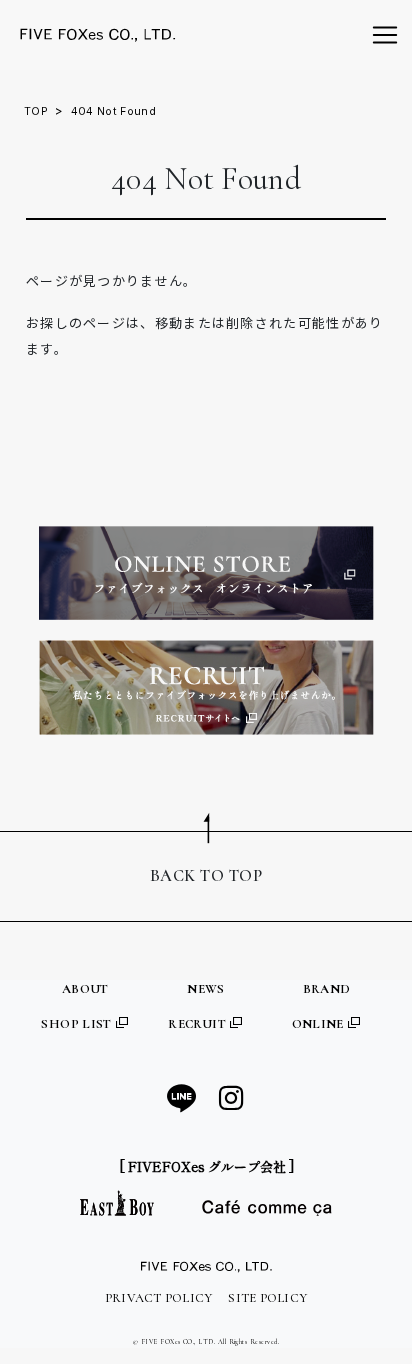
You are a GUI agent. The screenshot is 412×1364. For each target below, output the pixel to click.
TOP (36, 111)
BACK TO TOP (206, 876)
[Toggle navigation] (385, 35)
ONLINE (319, 1024)
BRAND (327, 989)
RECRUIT (198, 1024)
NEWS (205, 989)
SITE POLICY (267, 1298)
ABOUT (85, 989)
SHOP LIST (77, 1024)
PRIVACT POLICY (159, 1298)
